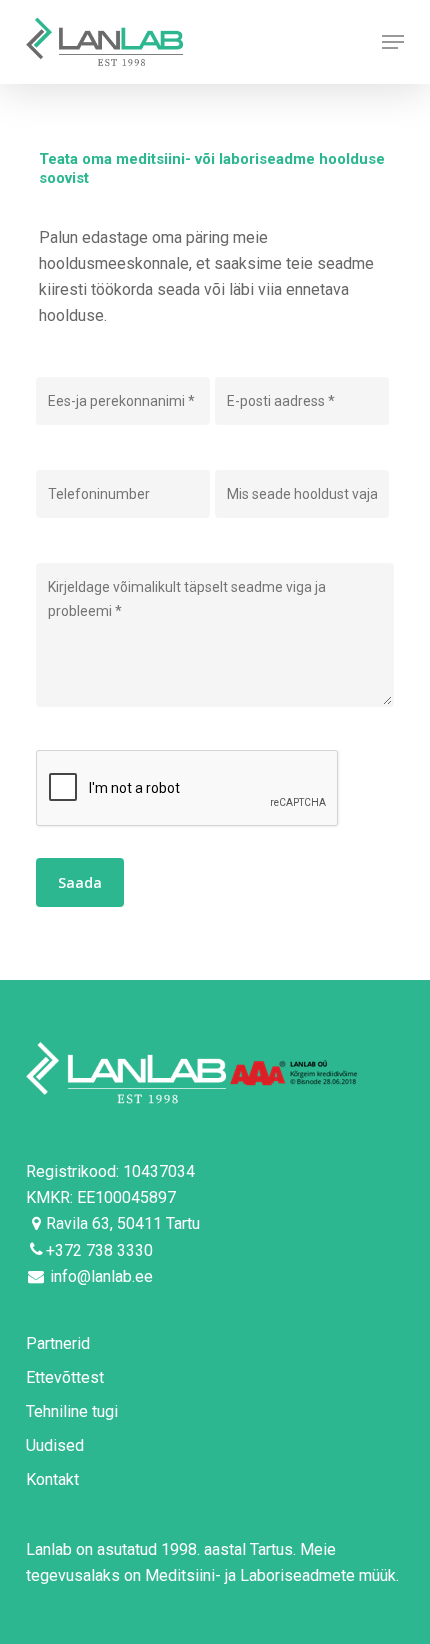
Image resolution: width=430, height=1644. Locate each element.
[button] (393, 42)
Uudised (55, 1445)
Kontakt (52, 1479)
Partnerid (58, 1343)
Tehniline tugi (72, 1411)
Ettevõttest (65, 1377)
